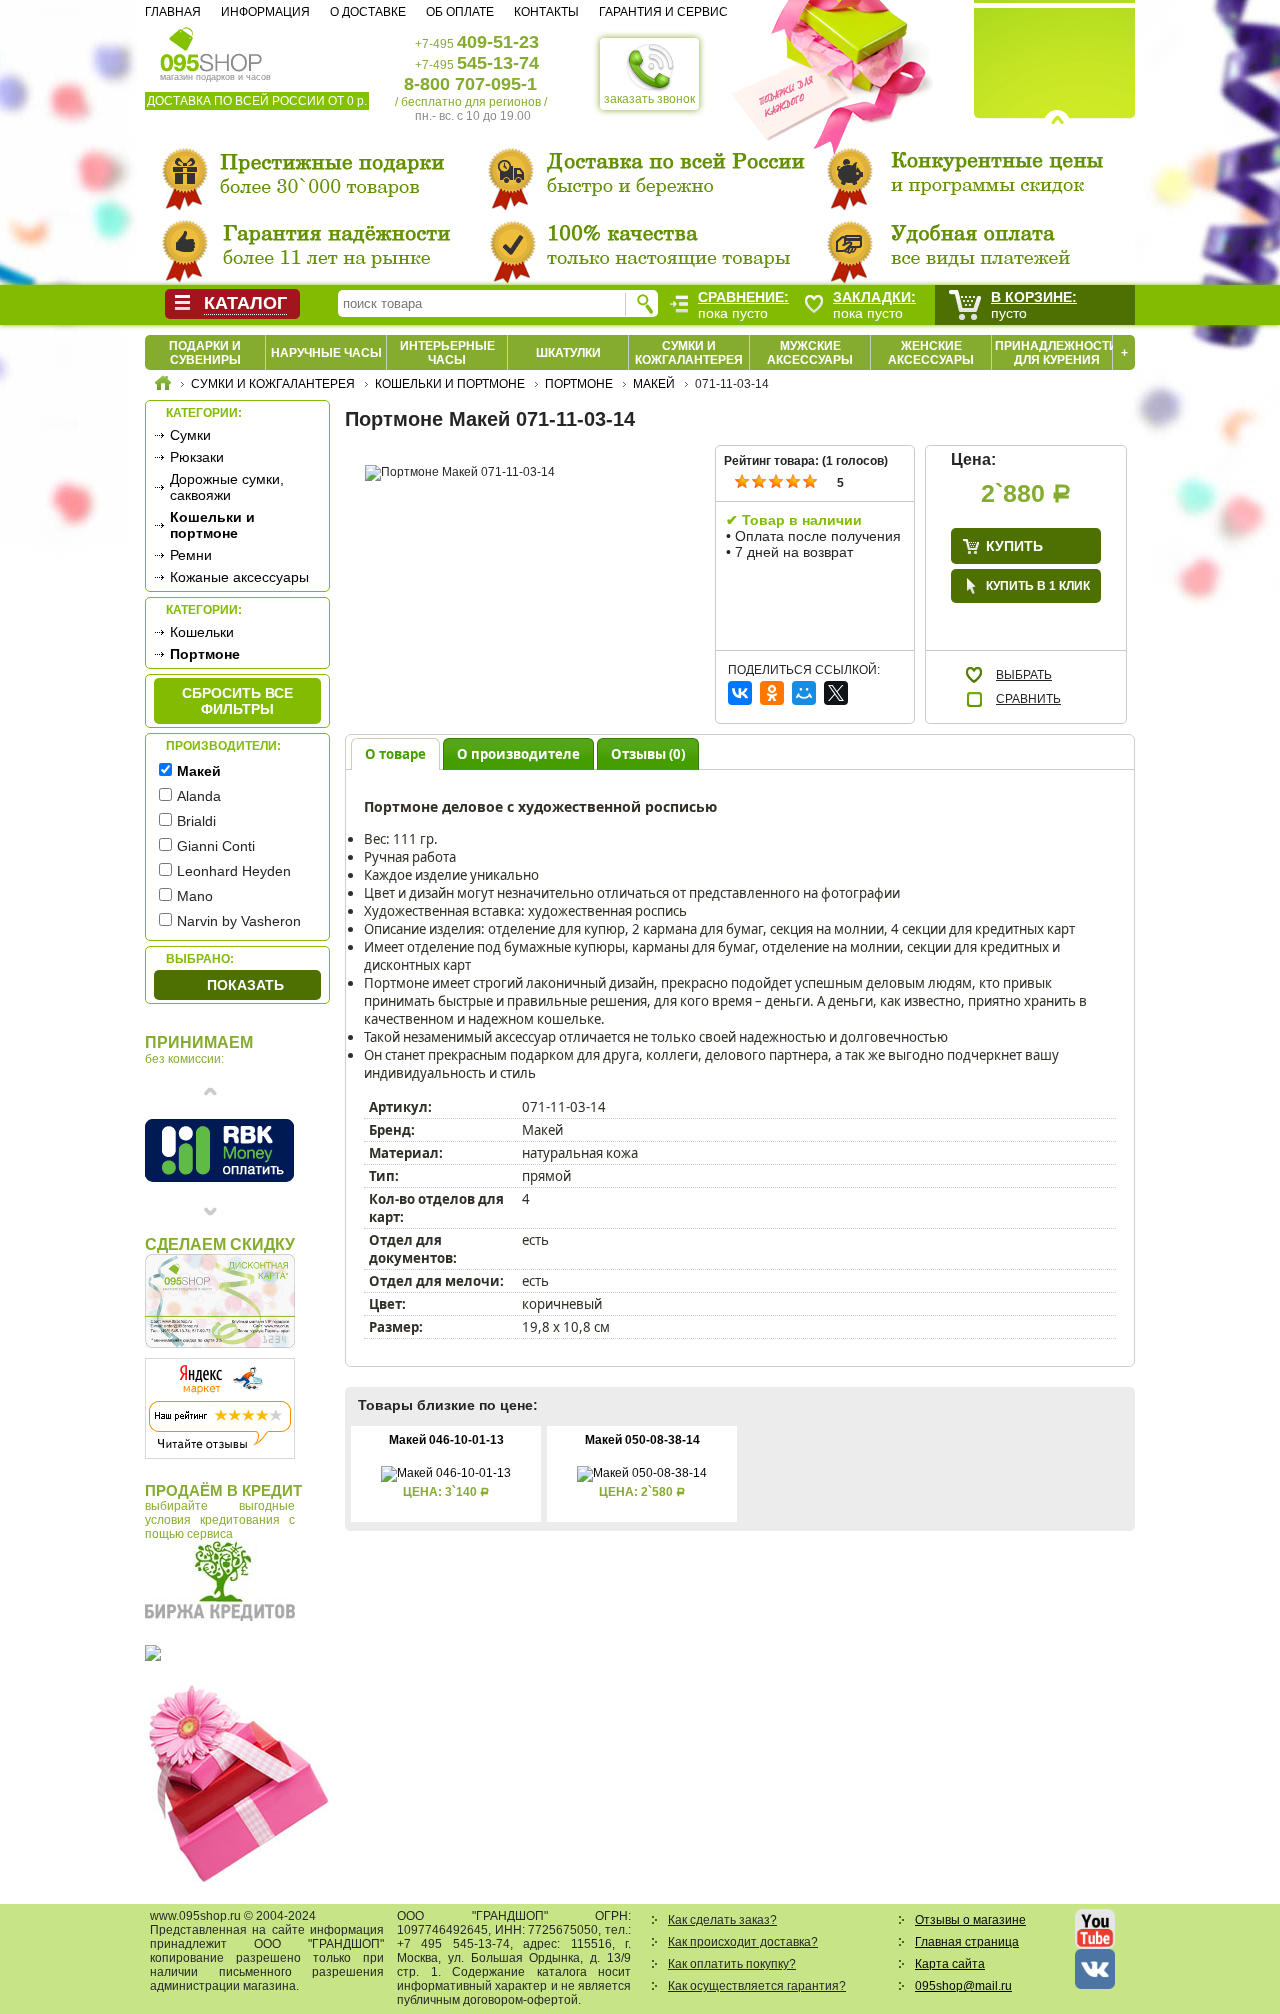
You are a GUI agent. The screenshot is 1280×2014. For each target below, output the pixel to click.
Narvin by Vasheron (239, 921)
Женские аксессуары (931, 353)
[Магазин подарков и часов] (211, 48)
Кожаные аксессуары (239, 577)
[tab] (395, 753)
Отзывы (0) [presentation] (648, 754)
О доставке (368, 12)
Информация (265, 12)
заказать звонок (649, 99)
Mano (195, 896)
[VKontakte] (740, 693)
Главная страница (967, 1942)
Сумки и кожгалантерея (689, 353)
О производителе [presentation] (518, 754)
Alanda (199, 796)
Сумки (190, 435)
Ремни (191, 555)
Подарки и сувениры (205, 353)
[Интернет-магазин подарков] (163, 386)
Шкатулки (568, 353)
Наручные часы (326, 353)
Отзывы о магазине (970, 1920)
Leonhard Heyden (234, 871)
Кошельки (202, 632)
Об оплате (460, 12)
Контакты (546, 12)
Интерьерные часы (447, 353)
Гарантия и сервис (663, 12)
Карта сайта (950, 1964)
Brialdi (196, 821)
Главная (173, 12)
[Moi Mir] (804, 693)
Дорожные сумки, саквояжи (227, 487)
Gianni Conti (216, 846)
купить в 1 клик (1038, 586)
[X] (836, 693)
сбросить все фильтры (237, 701)
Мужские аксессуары (810, 353)
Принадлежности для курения (1056, 353)
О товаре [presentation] (395, 754)
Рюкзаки (197, 457)
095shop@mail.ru (963, 1986)
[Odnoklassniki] (772, 693)
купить (1014, 546)
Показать (245, 985)
